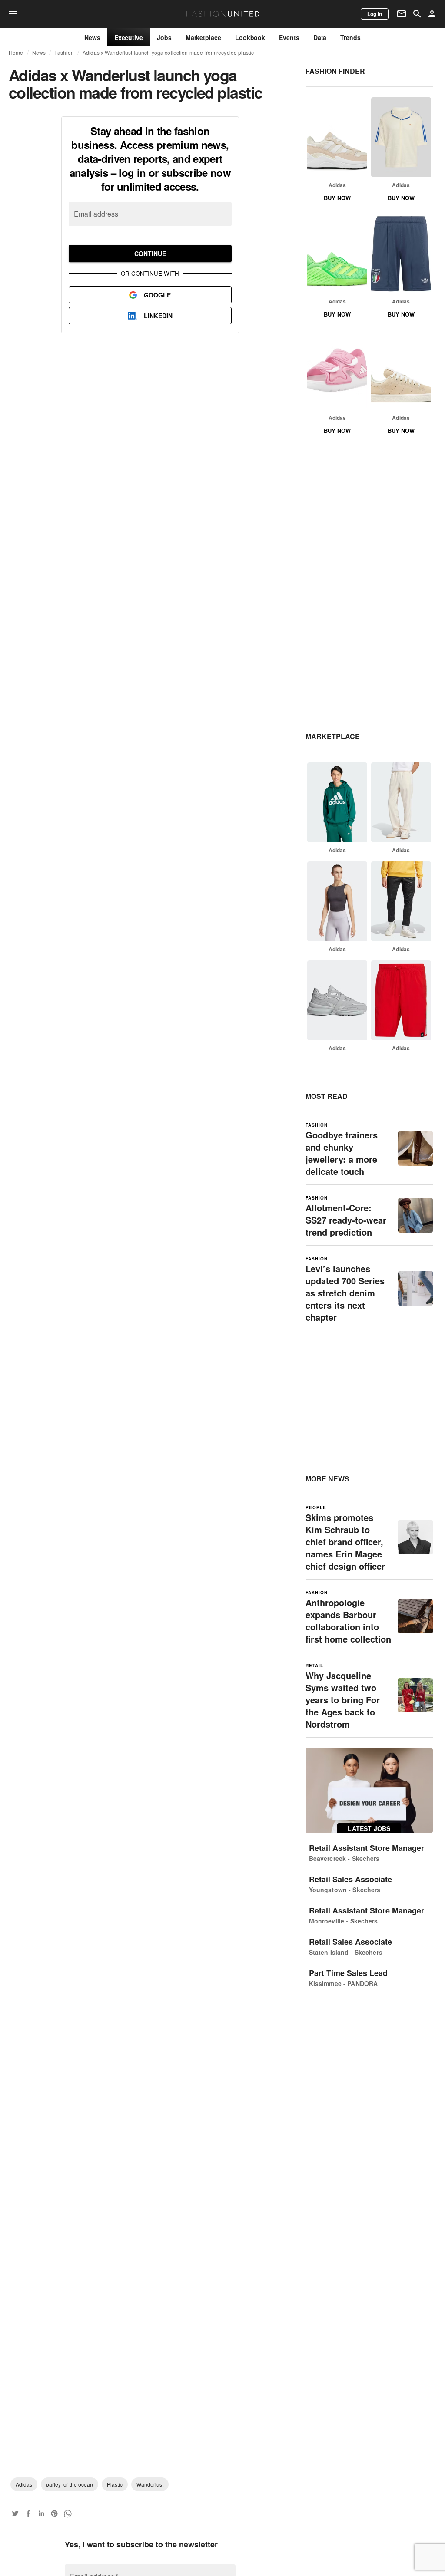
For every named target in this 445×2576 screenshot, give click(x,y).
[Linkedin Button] (41, 2513)
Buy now (337, 198)
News (39, 53)
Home (16, 53)
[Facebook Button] (28, 2513)
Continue (150, 254)
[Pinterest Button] (54, 2513)
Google (157, 295)
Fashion (64, 53)
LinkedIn (158, 316)
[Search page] (417, 14)
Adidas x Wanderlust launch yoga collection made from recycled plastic (168, 53)
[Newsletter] (402, 14)
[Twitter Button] (15, 2513)
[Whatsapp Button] (67, 2513)
